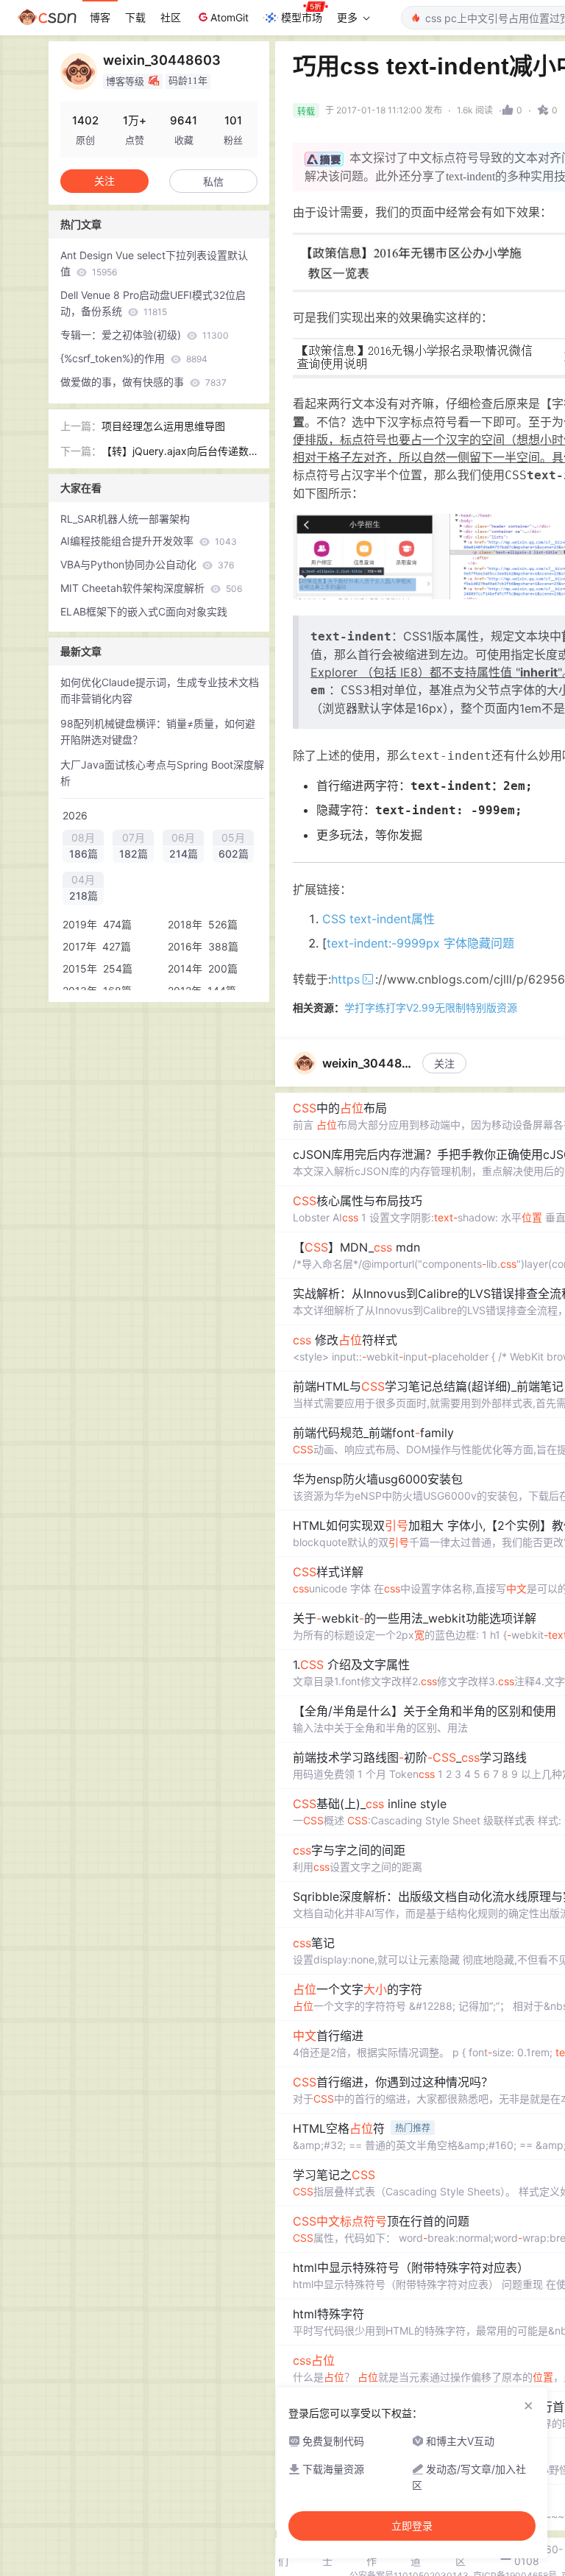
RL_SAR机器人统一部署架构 (125, 519)
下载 (135, 17)
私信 (213, 181)
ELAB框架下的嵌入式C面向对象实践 (144, 611)
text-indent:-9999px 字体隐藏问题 (420, 943)
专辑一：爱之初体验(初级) (145, 335)
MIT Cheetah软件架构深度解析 (151, 588)
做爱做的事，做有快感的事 (143, 382)
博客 (100, 17)
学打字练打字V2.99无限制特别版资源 (431, 1008)
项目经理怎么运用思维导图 (163, 426)
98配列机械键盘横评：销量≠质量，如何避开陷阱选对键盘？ (158, 731)
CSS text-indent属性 (379, 919)
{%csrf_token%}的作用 (134, 358)
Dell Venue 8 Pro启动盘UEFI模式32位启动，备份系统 (153, 303)
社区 (171, 17)
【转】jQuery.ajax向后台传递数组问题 (175, 452)
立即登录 (412, 2526)
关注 (444, 1063)
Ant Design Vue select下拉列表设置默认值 (154, 263)
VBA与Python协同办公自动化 (147, 564)
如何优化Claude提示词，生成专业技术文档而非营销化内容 (160, 690)
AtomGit (230, 17)
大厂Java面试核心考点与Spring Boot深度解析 (162, 773)
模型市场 (302, 17)
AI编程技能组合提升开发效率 (149, 541)
